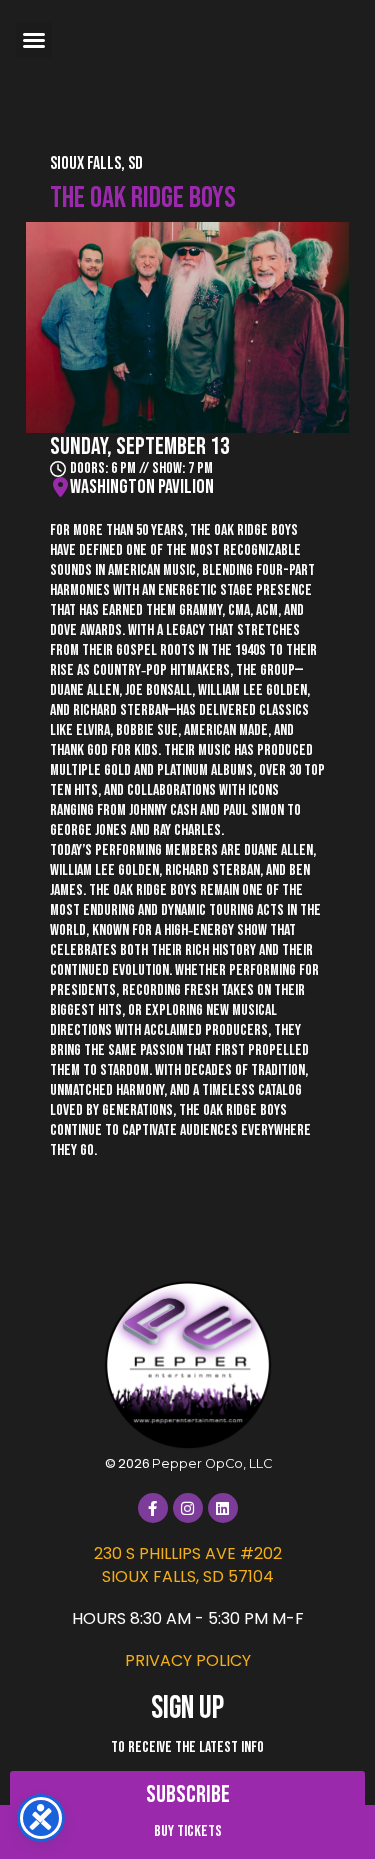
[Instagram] (188, 1508)
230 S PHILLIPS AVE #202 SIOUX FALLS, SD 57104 (188, 1564)
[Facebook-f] (153, 1508)
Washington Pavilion (142, 487)
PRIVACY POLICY (188, 1660)
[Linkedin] (223, 1508)
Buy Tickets (188, 1831)
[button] (34, 40)
